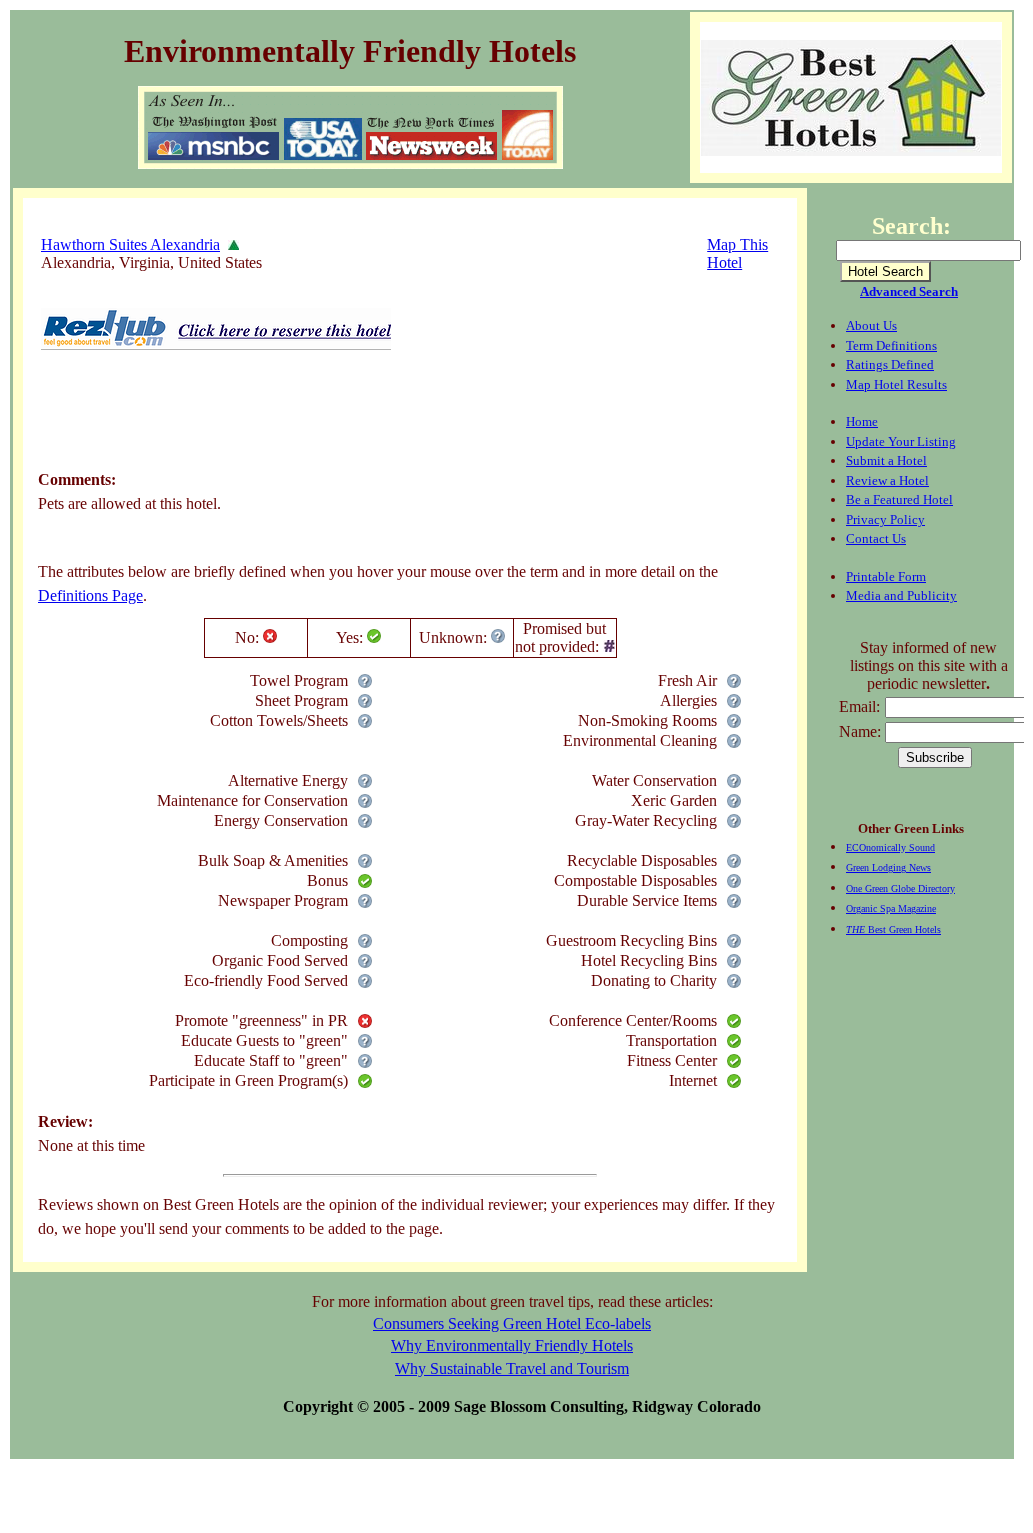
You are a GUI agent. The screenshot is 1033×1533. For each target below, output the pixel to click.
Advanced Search (909, 291)
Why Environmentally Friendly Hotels (512, 1345)
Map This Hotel (737, 253)
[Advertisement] (402, 423)
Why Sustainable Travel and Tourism (512, 1368)
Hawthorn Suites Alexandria (130, 244)
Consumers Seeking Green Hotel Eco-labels (512, 1323)
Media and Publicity (901, 595)
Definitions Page (90, 595)
